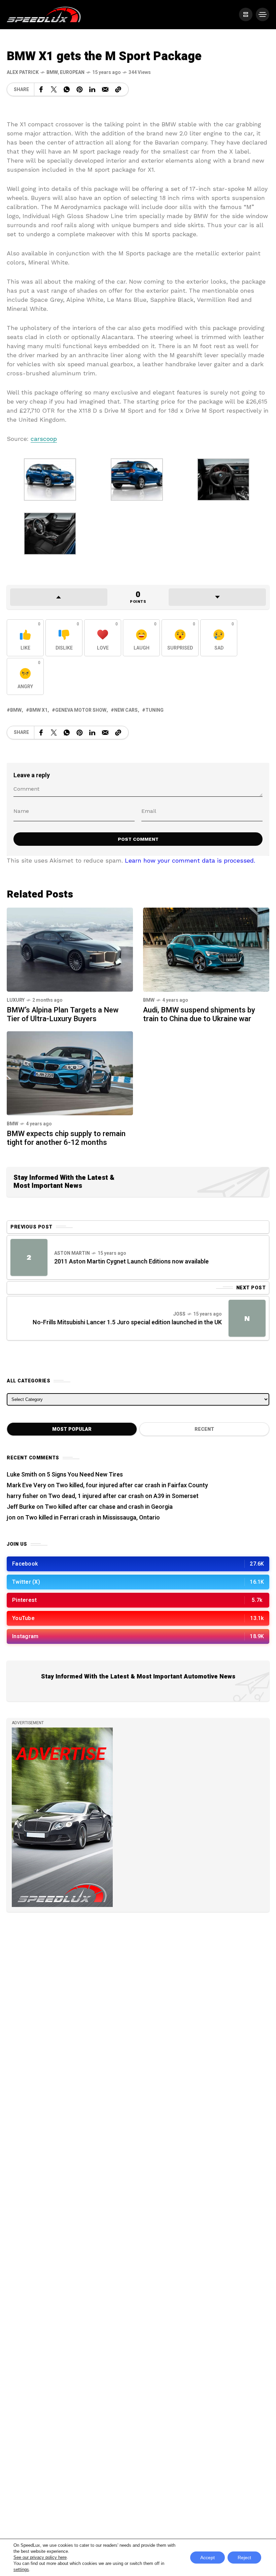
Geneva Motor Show (81, 710)
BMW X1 (38, 710)
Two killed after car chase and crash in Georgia (109, 1507)
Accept (208, 2558)
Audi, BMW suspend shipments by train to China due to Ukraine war (199, 1014)
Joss (179, 1314)
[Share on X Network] (54, 89)
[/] (246, 14)
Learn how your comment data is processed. (190, 860)
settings (21, 2569)
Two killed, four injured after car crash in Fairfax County (132, 1485)
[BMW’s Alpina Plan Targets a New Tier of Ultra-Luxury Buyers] (70, 949)
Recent (204, 1429)
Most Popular (72, 1429)
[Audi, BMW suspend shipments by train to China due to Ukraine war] (206, 949)
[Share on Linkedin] (92, 89)
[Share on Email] (105, 89)
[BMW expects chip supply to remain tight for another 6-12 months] (70, 1073)
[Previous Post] (29, 1257)
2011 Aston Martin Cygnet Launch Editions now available (131, 1262)
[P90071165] (50, 533)
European (72, 72)
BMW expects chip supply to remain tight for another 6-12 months (66, 1138)
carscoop (44, 439)
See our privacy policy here (40, 2557)
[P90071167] (50, 479)
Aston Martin (72, 1253)
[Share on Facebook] (41, 89)
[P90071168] (137, 479)
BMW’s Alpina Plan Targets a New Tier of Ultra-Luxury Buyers (63, 1014)
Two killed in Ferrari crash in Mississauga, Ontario (93, 1518)
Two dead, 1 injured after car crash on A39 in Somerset (123, 1496)
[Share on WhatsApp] (67, 89)
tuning (154, 710)
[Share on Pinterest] (79, 89)
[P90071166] (223, 479)
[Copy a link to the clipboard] (118, 89)
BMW (52, 72)
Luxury (16, 1000)
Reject (244, 2558)
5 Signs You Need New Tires (85, 1475)
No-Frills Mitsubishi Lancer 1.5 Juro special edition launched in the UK (127, 1322)
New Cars (126, 710)
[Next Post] (247, 1318)
